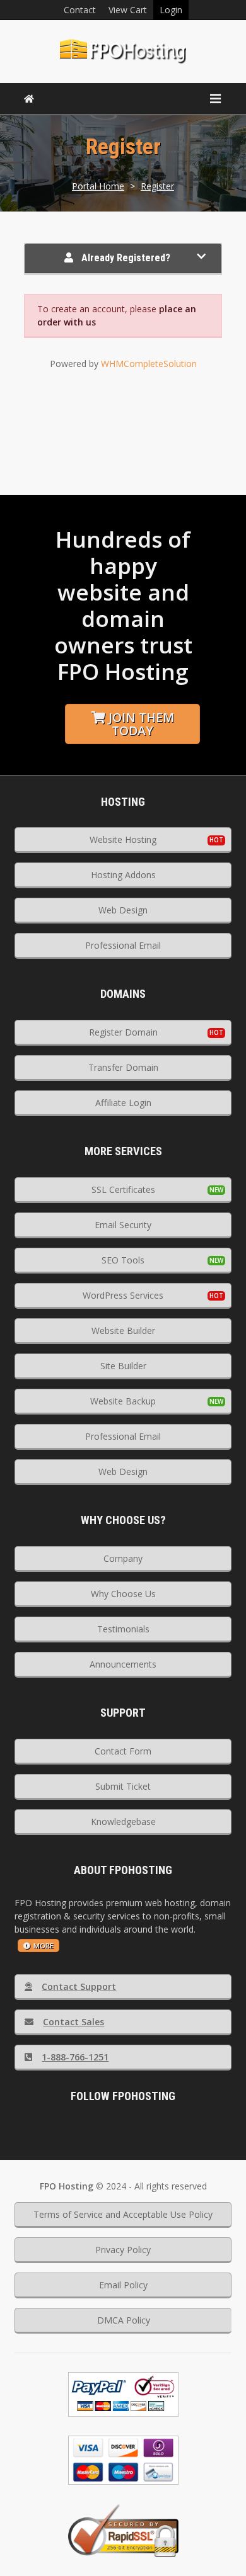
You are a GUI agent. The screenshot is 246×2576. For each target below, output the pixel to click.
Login (171, 10)
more (44, 1946)
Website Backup (123, 1401)
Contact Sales (73, 2022)
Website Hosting (123, 839)
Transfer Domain (123, 1067)
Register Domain (123, 1032)
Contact (80, 10)
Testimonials (123, 1629)
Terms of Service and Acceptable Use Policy (123, 2214)
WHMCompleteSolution (149, 364)
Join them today (141, 724)
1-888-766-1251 (75, 2057)
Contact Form (123, 1751)
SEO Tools (123, 1260)
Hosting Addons (123, 875)
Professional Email (123, 945)
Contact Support (79, 1986)
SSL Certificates (123, 1189)
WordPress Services (123, 1295)
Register (157, 186)
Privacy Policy (123, 2250)
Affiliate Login (123, 1103)
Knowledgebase (123, 1822)
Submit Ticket (123, 1786)
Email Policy (123, 2285)
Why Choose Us (123, 1594)
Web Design (123, 910)
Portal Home (98, 186)
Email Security (123, 1225)
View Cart (128, 10)
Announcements (123, 1664)
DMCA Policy (124, 2320)
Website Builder (123, 1330)
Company (123, 1558)
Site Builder (123, 1366)
